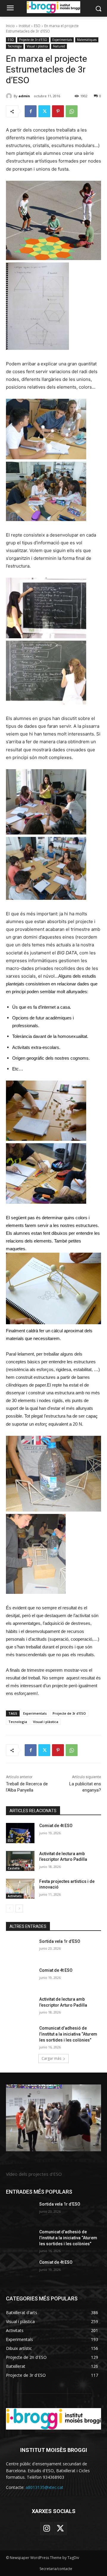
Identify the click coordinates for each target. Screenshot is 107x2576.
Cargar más (51, 2058)
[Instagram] (47, 2529)
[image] (53, 2118)
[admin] (10, 96)
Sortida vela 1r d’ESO (60, 1941)
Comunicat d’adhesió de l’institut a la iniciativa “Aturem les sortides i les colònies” (68, 2034)
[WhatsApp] (72, 111)
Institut (24, 26)
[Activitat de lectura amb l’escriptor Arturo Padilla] (20, 1861)
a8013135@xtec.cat (44, 2487)
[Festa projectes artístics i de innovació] (20, 1889)
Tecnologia (15, 46)
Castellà (14, 1868)
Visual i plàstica (37, 46)
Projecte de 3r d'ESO (33, 40)
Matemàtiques (87, 40)
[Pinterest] (58, 111)
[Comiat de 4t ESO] (20, 1833)
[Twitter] (44, 111)
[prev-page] (10, 1909)
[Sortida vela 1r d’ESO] (20, 1949)
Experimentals (62, 40)
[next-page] (19, 1909)
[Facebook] (31, 111)
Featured (59, 46)
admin (24, 96)
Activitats (15, 1896)
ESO (37, 26)
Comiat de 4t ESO (56, 1826)
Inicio (10, 26)
